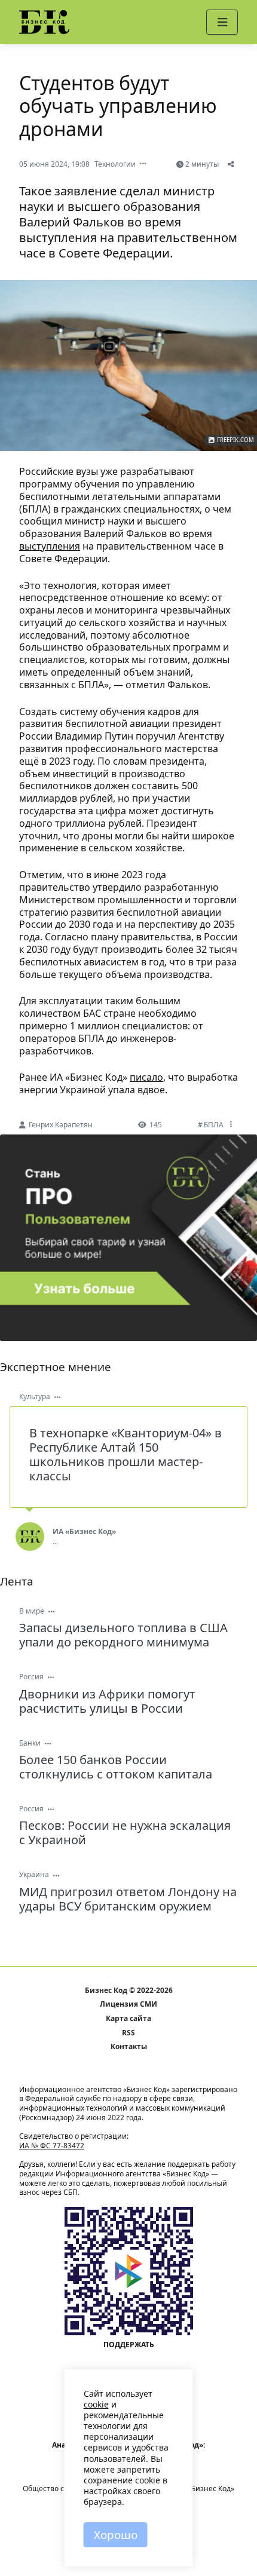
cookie (96, 2404)
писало (146, 1077)
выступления (50, 546)
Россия (31, 1677)
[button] (222, 22)
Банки (30, 1743)
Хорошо (116, 2535)
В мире (32, 1611)
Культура (35, 1396)
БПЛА (214, 1125)
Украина (34, 1874)
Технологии (115, 164)
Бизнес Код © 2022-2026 (129, 1991)
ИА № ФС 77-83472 (52, 2146)
